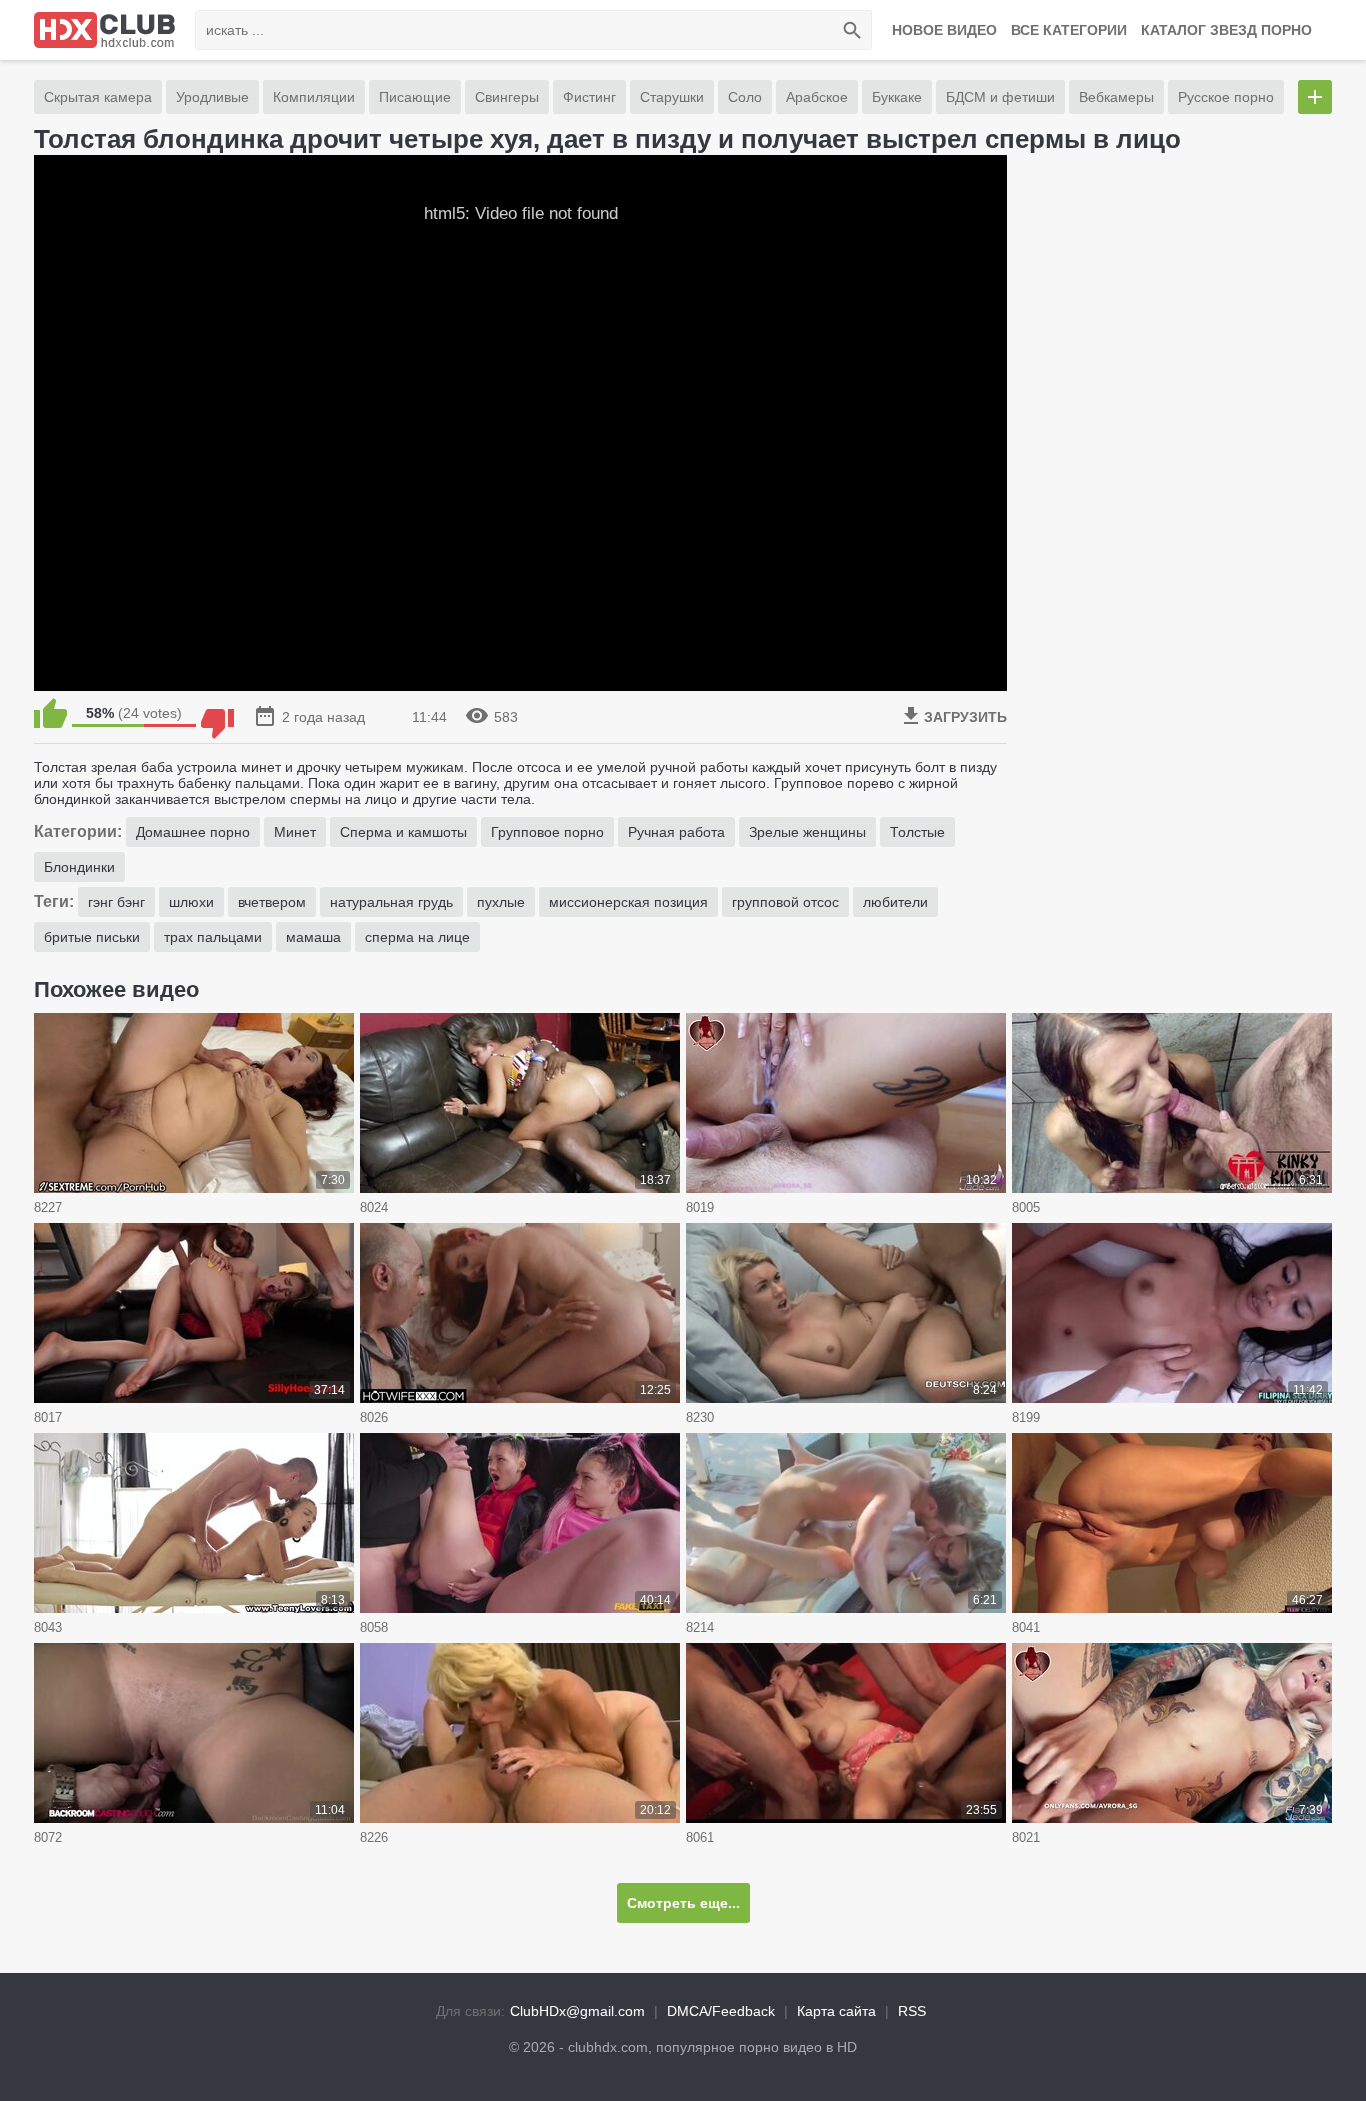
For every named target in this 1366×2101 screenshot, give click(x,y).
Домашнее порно (193, 832)
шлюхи (191, 902)
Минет (295, 832)
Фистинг (589, 97)
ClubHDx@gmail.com (577, 2011)
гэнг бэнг (116, 902)
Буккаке (897, 97)
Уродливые (212, 97)
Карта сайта (836, 2011)
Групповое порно (547, 832)
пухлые (501, 902)
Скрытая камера (98, 97)
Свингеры (507, 97)
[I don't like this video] (217, 713)
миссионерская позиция (628, 902)
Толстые (917, 832)
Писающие (415, 97)
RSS (912, 2011)
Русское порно (1226, 97)
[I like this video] (50, 713)
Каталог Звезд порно (1226, 30)
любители (895, 902)
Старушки (672, 97)
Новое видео (944, 30)
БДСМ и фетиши (1000, 97)
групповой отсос (785, 902)
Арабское (817, 97)
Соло (745, 97)
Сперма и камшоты (403, 832)
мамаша (313, 937)
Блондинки (79, 867)
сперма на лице (417, 937)
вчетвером (272, 902)
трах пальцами (213, 937)
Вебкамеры (1116, 97)
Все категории (1069, 30)
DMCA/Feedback (721, 2011)
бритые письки (92, 937)
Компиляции (314, 97)
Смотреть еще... (683, 1903)
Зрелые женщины (807, 832)
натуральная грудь (391, 902)
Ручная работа (676, 832)
